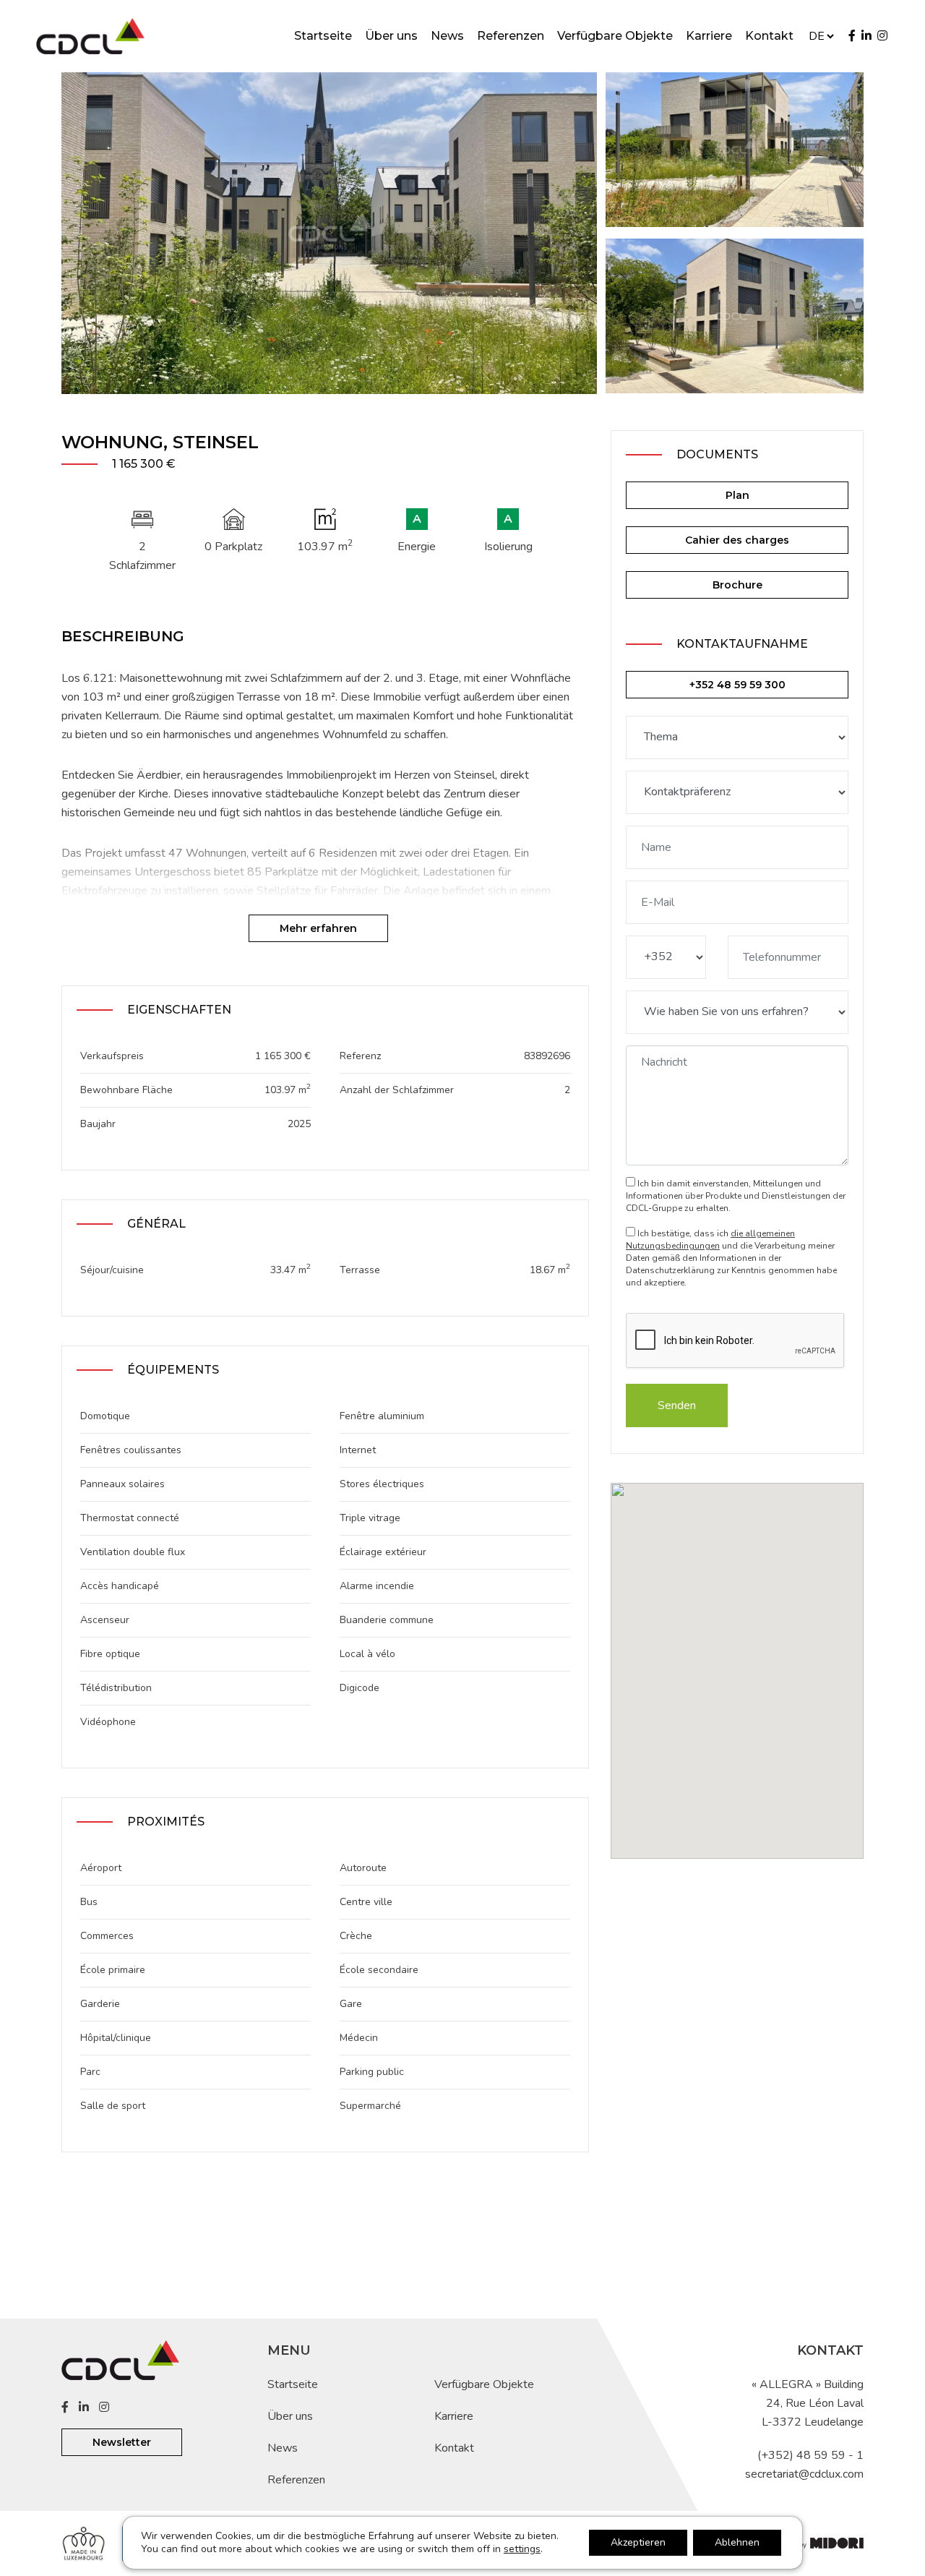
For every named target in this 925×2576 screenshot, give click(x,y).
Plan (737, 495)
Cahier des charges (737, 540)
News (447, 36)
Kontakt (769, 36)
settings (522, 2549)
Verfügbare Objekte (615, 36)
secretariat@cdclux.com (804, 2474)
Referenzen (511, 36)
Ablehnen (737, 2542)
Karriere (709, 36)
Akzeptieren (638, 2542)
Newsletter (122, 2442)
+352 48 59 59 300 (737, 685)
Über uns (391, 36)
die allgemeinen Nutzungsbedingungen (710, 1240)
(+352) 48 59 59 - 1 (810, 2455)
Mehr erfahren (318, 928)
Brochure (737, 585)
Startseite (323, 36)
